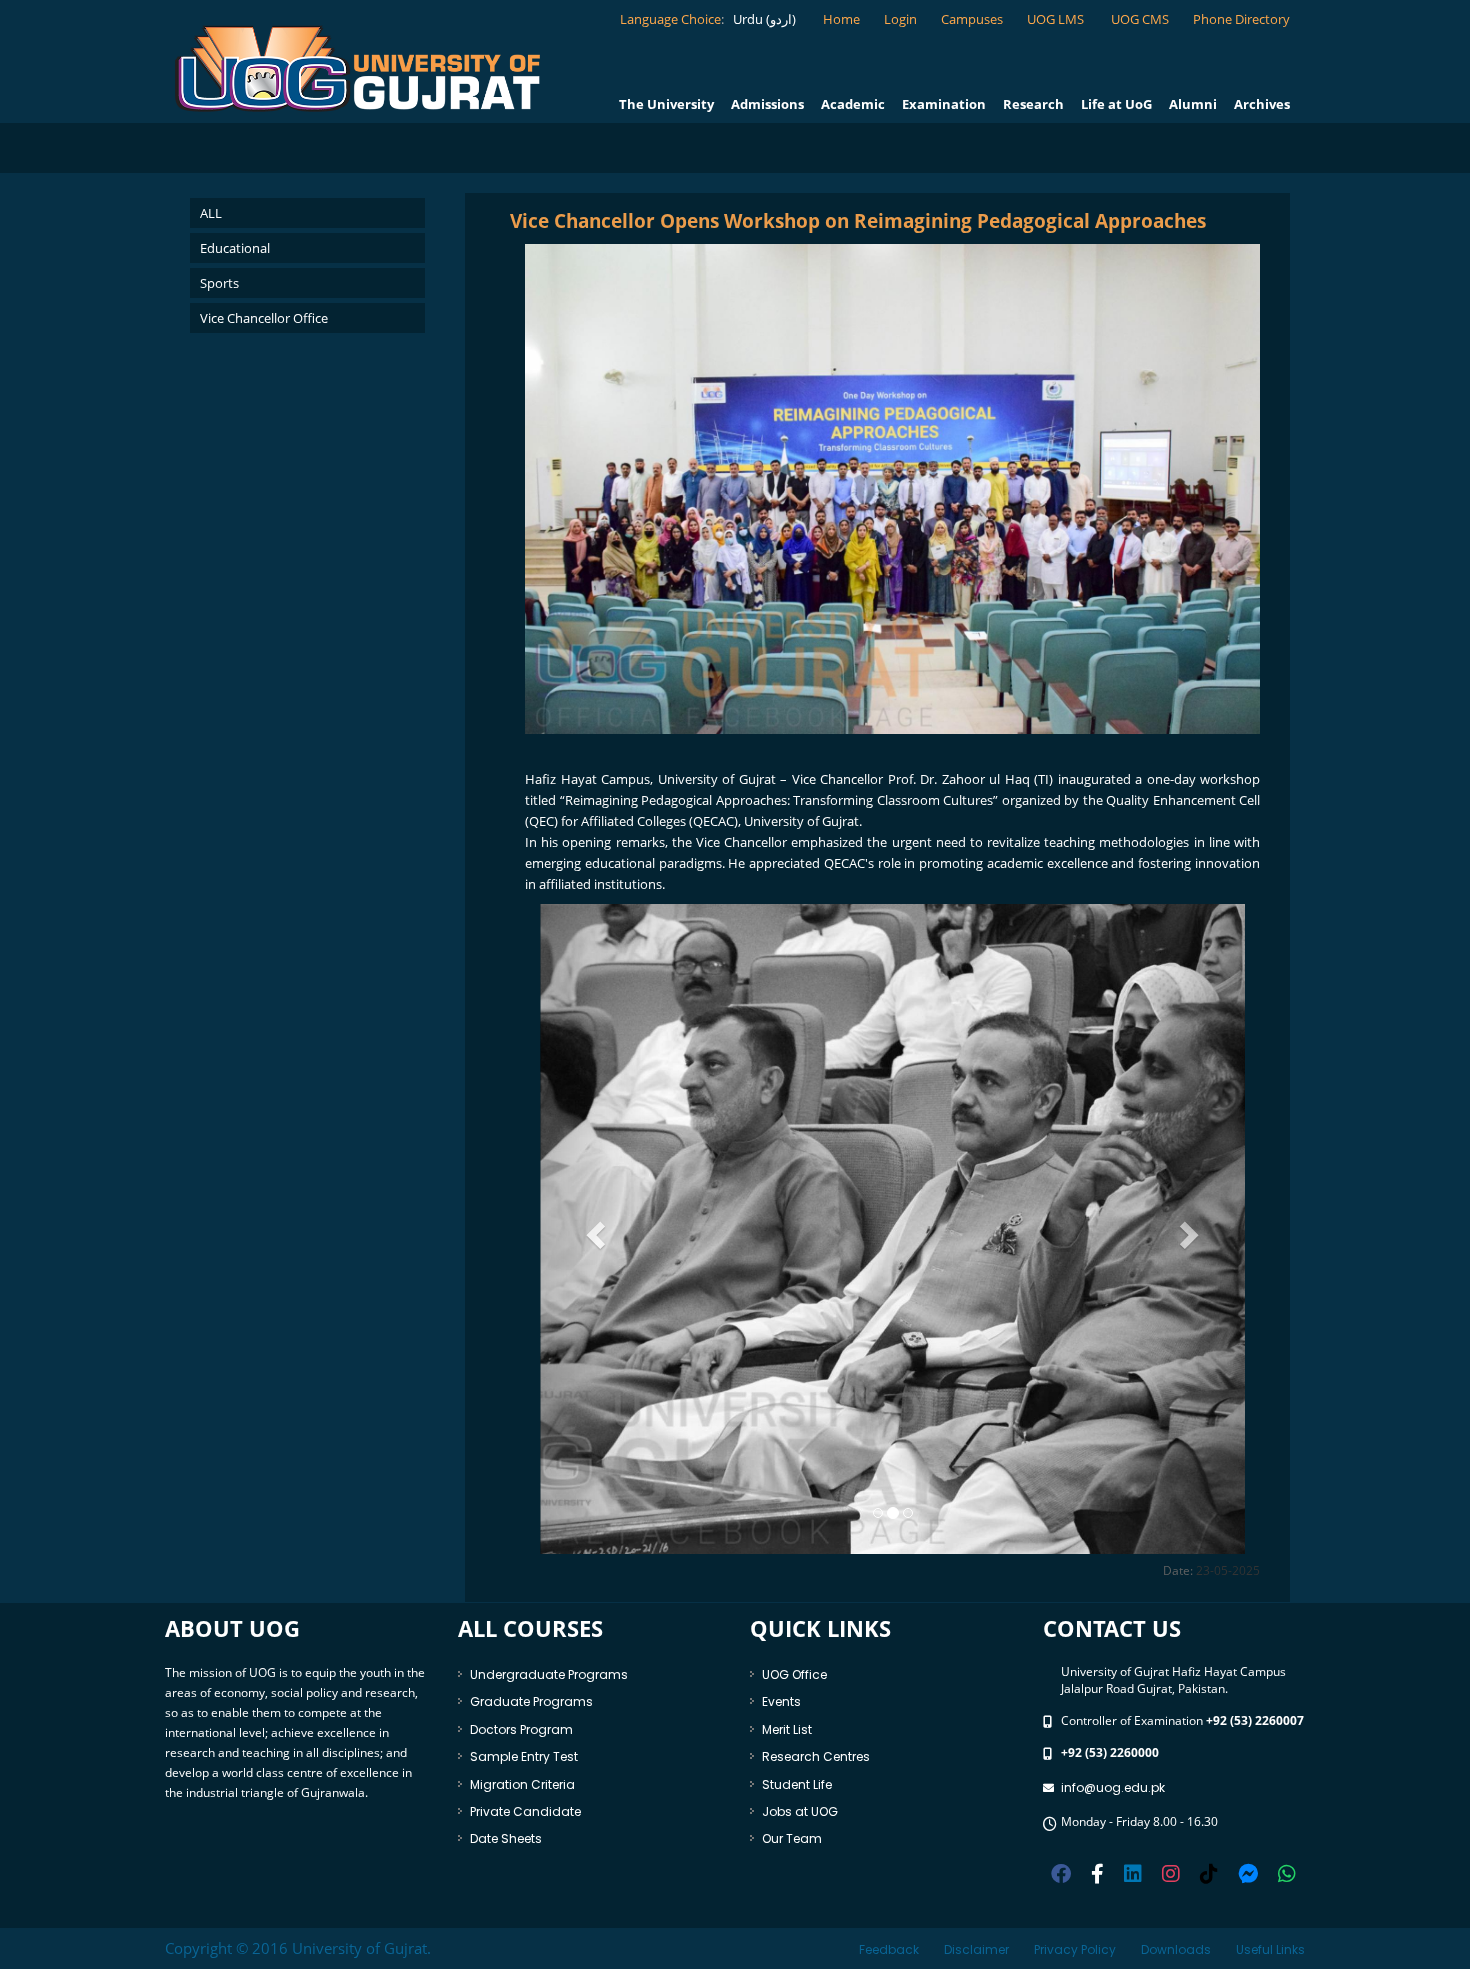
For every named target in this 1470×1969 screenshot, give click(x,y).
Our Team (792, 1838)
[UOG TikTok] (1209, 1871)
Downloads (1176, 1949)
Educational (235, 248)
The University (666, 104)
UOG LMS (1057, 19)
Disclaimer (976, 1949)
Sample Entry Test (524, 1756)
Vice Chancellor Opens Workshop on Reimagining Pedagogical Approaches (858, 221)
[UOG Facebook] (1061, 1871)
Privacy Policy (1075, 1949)
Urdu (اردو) (763, 19)
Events (781, 1701)
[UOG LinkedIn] (1133, 1871)
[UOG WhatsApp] (1287, 1871)
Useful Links (1270, 1949)
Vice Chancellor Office (264, 318)
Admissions (767, 104)
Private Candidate (525, 1811)
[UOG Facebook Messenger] (1248, 1871)
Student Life (797, 1784)
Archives (1262, 104)
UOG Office (794, 1674)
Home (841, 19)
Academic (853, 104)
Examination (944, 104)
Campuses (972, 19)
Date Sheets (506, 1838)
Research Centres (816, 1756)
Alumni (1193, 104)
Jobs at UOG (800, 1811)
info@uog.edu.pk (1113, 1787)
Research (1033, 104)
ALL (211, 213)
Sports (219, 283)
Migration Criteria (522, 1784)
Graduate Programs (531, 1701)
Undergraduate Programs (549, 1674)
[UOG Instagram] (1171, 1871)
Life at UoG (1116, 104)
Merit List (787, 1729)
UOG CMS (1140, 19)
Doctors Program (521, 1729)
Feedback (889, 1949)
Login (900, 19)
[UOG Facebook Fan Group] (1097, 1871)
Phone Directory (1241, 19)
